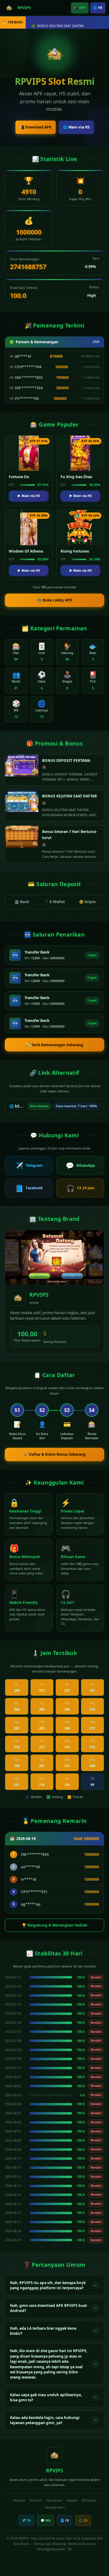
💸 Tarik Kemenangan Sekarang (55, 1045)
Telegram (29, 1165)
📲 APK (80, 8)
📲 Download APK (36, 127)
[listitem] (54, 2285)
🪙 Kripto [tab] (87, 902)
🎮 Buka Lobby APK (55, 600)
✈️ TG (26, 2520)
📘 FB (65, 2520)
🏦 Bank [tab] (22, 902)
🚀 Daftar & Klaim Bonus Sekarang (55, 1454)
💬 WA (46, 2520)
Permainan (54, 2500)
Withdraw (89, 2500)
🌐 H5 (98, 8)
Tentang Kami (55, 2507)
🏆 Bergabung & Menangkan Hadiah (55, 1925)
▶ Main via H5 (29, 496)
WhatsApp (80, 1165)
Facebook (29, 1188)
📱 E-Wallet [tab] (54, 902)
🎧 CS (83, 2520)
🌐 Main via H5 (76, 127)
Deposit (72, 2500)
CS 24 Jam (80, 1188)
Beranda (19, 2500)
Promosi (36, 2500)
